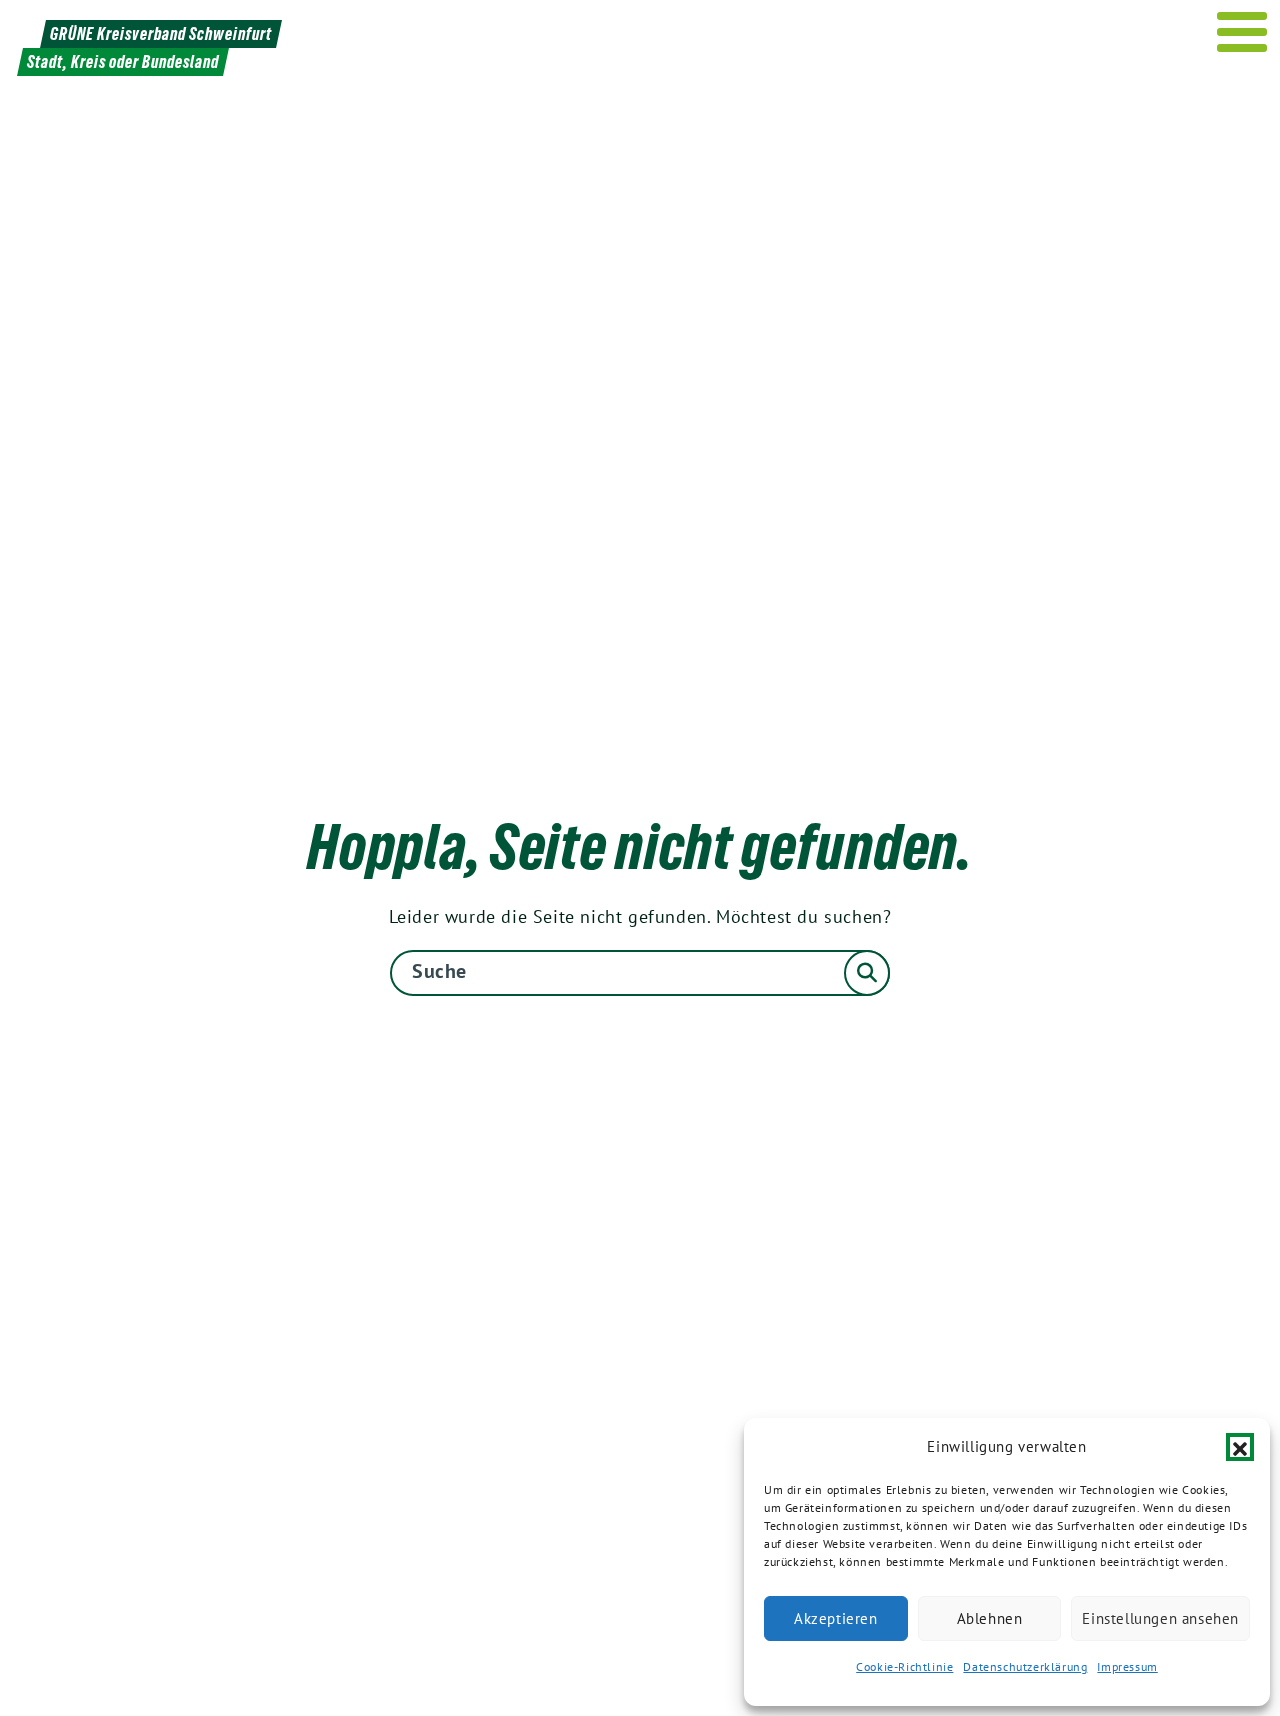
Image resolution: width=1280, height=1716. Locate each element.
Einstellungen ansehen (1160, 1618)
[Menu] (1242, 32)
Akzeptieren (836, 1618)
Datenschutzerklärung (1025, 1666)
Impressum (1127, 1666)
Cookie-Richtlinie (904, 1666)
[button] (1240, 1447)
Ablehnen (990, 1618)
